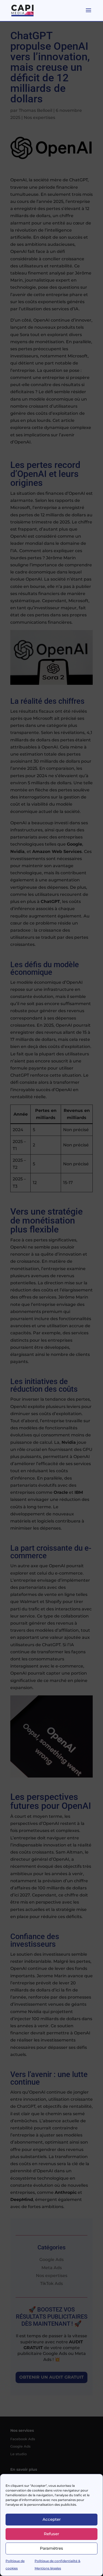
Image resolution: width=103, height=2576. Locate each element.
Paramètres (51, 2548)
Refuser (51, 2534)
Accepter (52, 2519)
